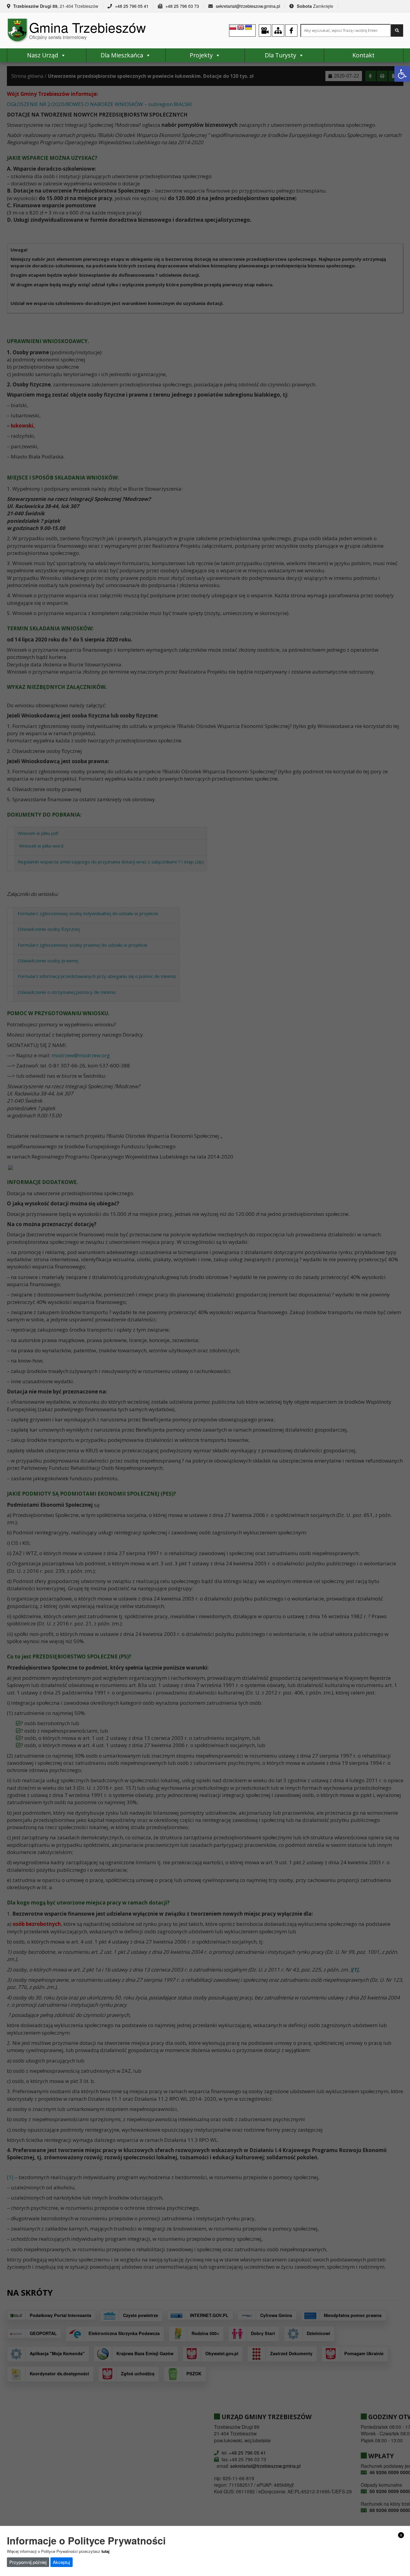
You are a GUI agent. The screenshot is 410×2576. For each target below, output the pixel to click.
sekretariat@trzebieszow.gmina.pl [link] (248, 6)
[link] (402, 74)
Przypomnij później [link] (28, 2562)
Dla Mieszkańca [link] (122, 55)
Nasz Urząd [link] (43, 55)
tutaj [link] (106, 2551)
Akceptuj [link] (61, 2562)
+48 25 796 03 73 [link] (182, 6)
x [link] (401, 2535)
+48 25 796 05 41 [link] (132, 6)
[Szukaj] (397, 30)
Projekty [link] (201, 55)
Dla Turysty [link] (280, 55)
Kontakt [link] (363, 55)
